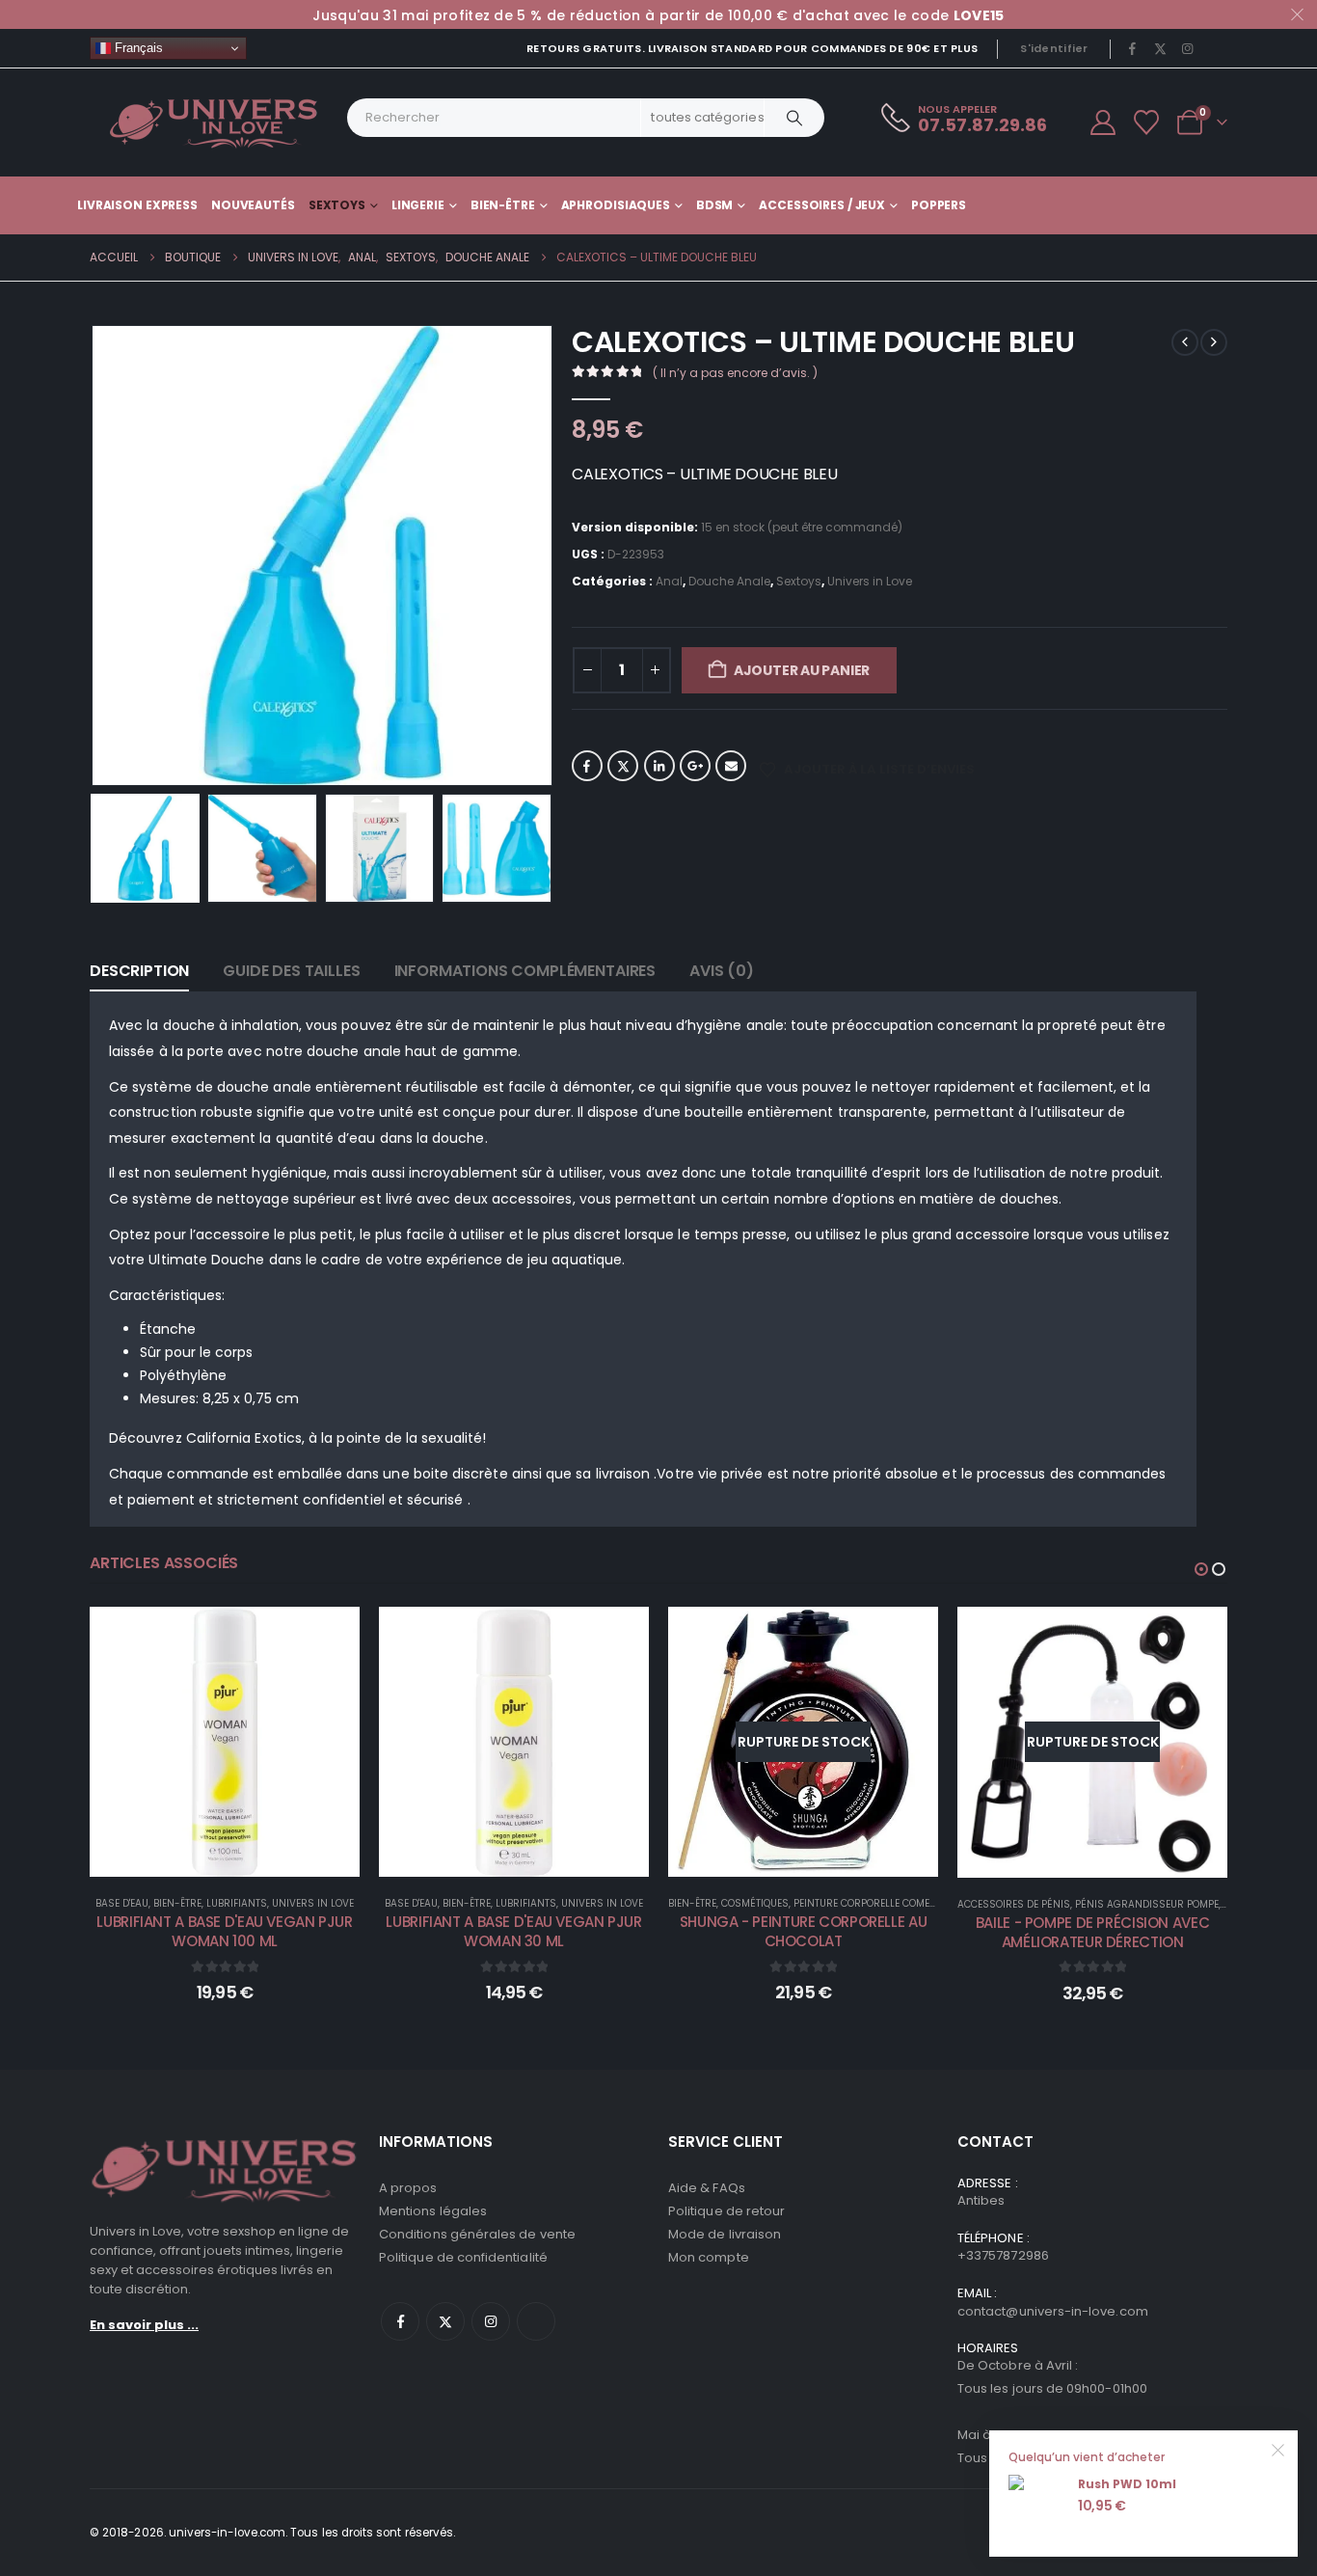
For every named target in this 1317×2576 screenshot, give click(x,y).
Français (137, 48)
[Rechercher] (794, 118)
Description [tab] (139, 971)
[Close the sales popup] (1278, 2450)
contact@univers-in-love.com (1053, 2311)
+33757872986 (1003, 2255)
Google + (695, 766)
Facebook (587, 766)
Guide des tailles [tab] (291, 971)
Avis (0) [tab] (722, 971)
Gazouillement (623, 766)
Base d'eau (122, 1903)
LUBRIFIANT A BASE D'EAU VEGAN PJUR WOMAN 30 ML (513, 1931)
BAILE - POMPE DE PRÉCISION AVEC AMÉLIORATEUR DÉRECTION (1092, 1932)
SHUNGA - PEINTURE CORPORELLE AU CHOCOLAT (803, 1931)
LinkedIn (659, 766)
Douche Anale (729, 581)
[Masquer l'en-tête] (214, 122)
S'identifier (1054, 48)
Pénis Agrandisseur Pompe (1147, 1904)
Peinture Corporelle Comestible (876, 1903)
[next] (1214, 342)
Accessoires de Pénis (1014, 1904)
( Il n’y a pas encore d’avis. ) (735, 373)
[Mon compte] (1102, 122)
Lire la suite (817, 1857)
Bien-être (503, 205)
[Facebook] (1133, 48)
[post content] (225, 1742)
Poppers (939, 205)
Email (731, 766)
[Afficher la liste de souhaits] (1147, 122)
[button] (94, 556)
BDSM (715, 205)
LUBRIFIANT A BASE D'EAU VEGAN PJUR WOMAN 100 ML (224, 1931)
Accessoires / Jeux (822, 205)
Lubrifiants (237, 1903)
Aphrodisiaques (616, 205)
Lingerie (418, 205)
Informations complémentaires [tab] (525, 971)
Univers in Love (870, 581)
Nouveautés (253, 205)
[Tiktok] (1215, 48)
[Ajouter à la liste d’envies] (331, 1636)
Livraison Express (137, 205)
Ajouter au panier (802, 670)
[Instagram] (1188, 48)
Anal (669, 581)
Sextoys (337, 205)
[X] (1160, 48)
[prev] (1185, 342)
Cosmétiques (755, 1903)
